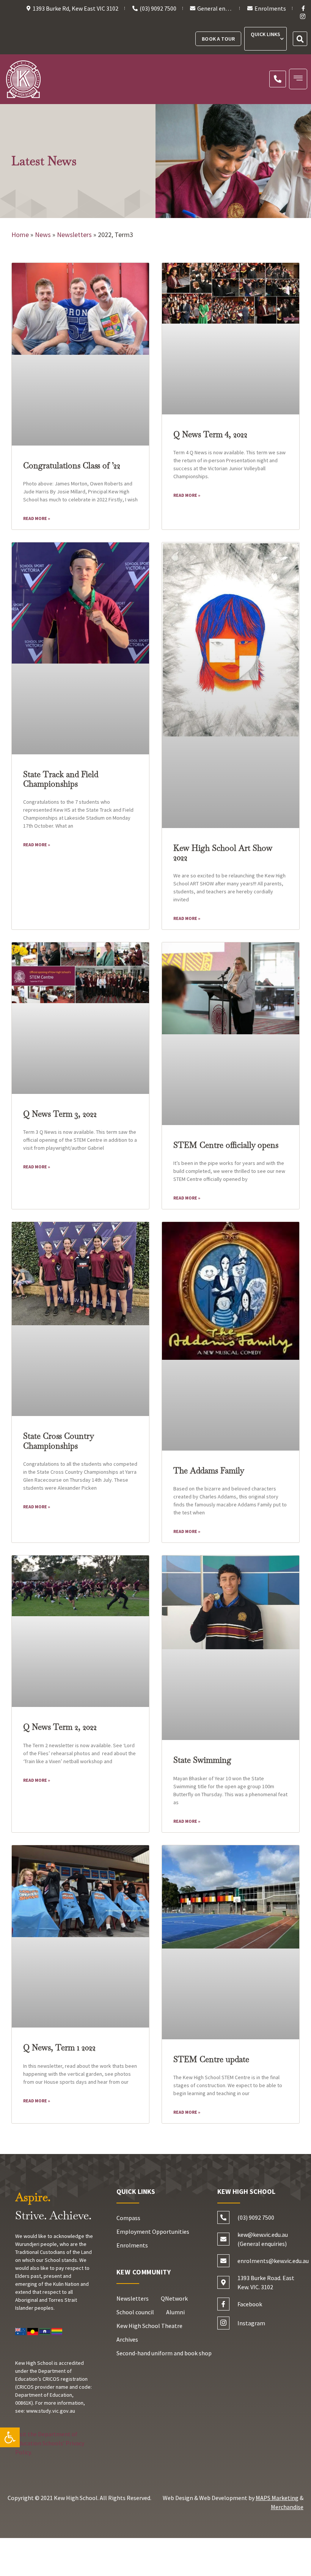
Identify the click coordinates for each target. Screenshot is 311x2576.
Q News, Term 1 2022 (59, 2047)
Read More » (37, 518)
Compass (128, 2218)
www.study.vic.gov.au (51, 2411)
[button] (10, 2437)
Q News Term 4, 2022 (210, 434)
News (43, 235)
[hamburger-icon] (298, 79)
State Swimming (202, 1760)
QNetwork (174, 2298)
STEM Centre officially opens (226, 1145)
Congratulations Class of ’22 (72, 465)
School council (135, 2312)
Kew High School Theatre (149, 2326)
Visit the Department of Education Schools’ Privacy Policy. (50, 2443)
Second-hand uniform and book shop (164, 2353)
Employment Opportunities (153, 2231)
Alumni (175, 2312)
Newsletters (74, 235)
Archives (127, 2339)
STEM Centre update (211, 2059)
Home (20, 235)
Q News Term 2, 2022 (60, 1727)
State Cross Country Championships (58, 1441)
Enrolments (132, 2245)
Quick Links (265, 34)
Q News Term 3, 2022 (60, 1114)
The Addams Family (209, 1471)
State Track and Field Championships (61, 779)
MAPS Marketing (277, 2498)
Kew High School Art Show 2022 (223, 853)
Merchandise (287, 2507)
